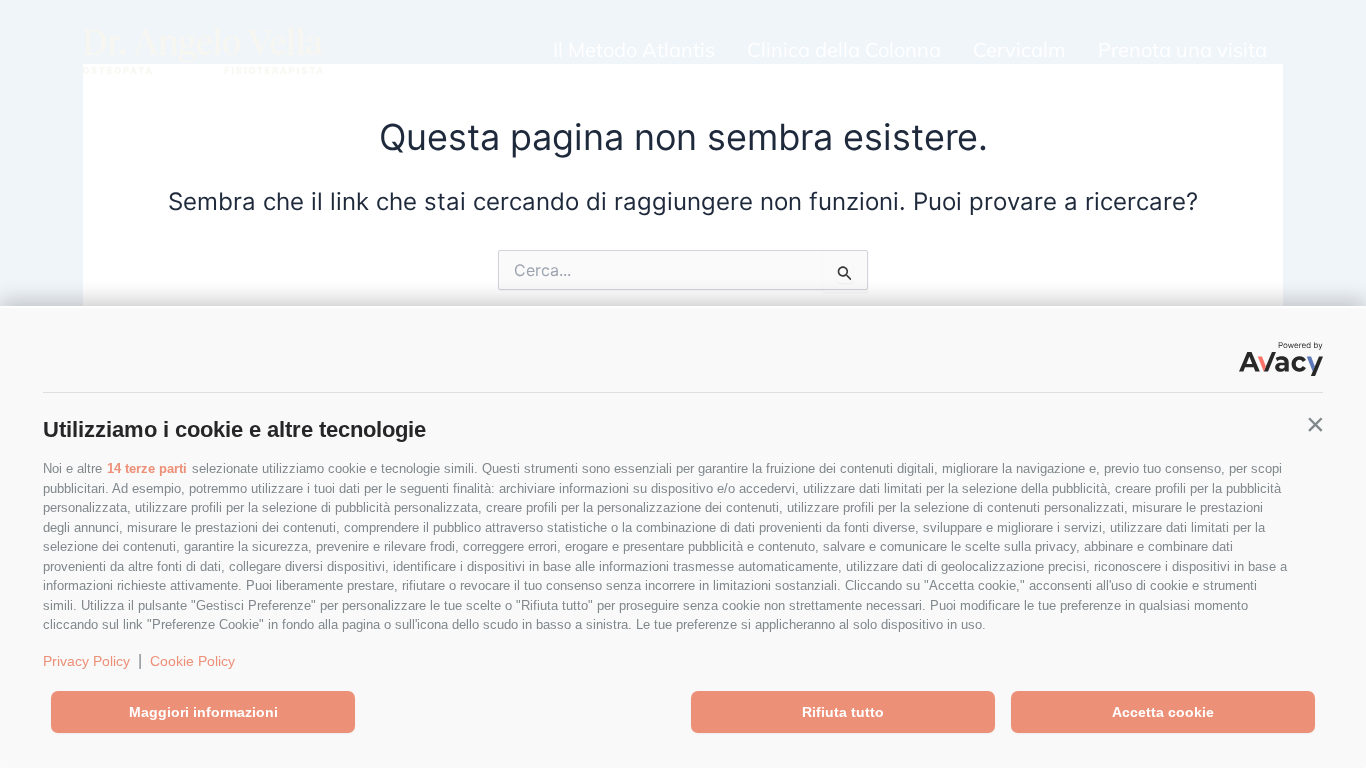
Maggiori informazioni (203, 712)
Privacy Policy (86, 661)
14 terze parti (147, 468)
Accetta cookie (1163, 712)
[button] (1315, 425)
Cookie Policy (192, 661)
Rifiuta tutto (843, 712)
